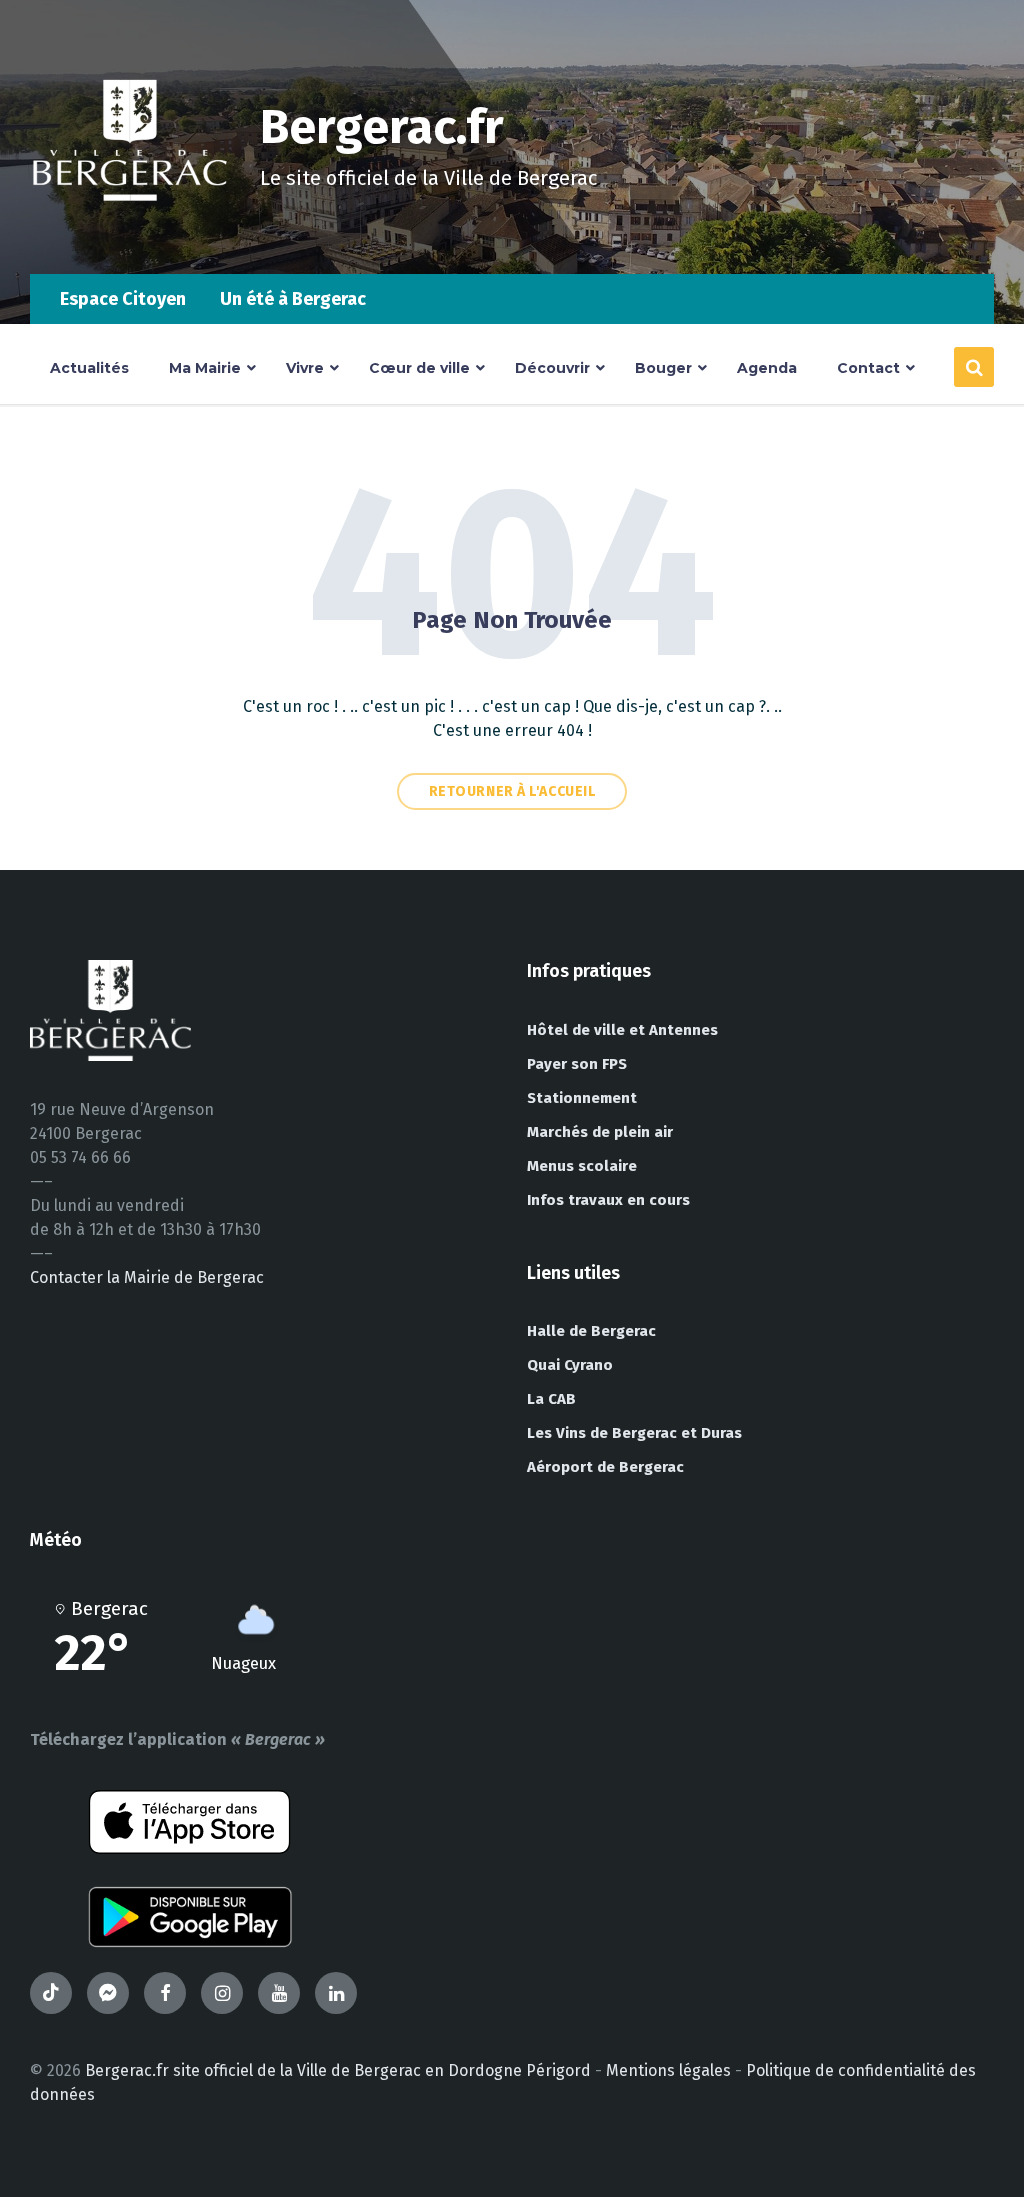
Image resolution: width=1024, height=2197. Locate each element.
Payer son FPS (577, 1064)
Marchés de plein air (600, 1132)
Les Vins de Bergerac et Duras (634, 1433)
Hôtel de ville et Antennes (622, 1030)
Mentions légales (668, 2070)
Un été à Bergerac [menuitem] (293, 299)
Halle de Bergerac (591, 1331)
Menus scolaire (582, 1166)
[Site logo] (130, 234)
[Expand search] (974, 367)
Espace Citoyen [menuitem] (123, 299)
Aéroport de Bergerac (605, 1467)
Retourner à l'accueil (512, 791)
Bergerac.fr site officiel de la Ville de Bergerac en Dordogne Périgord (338, 2070)
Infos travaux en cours (608, 1200)
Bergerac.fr (382, 127)
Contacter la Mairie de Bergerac (147, 1277)
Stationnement (582, 1098)
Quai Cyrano (570, 1365)
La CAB (551, 1399)
